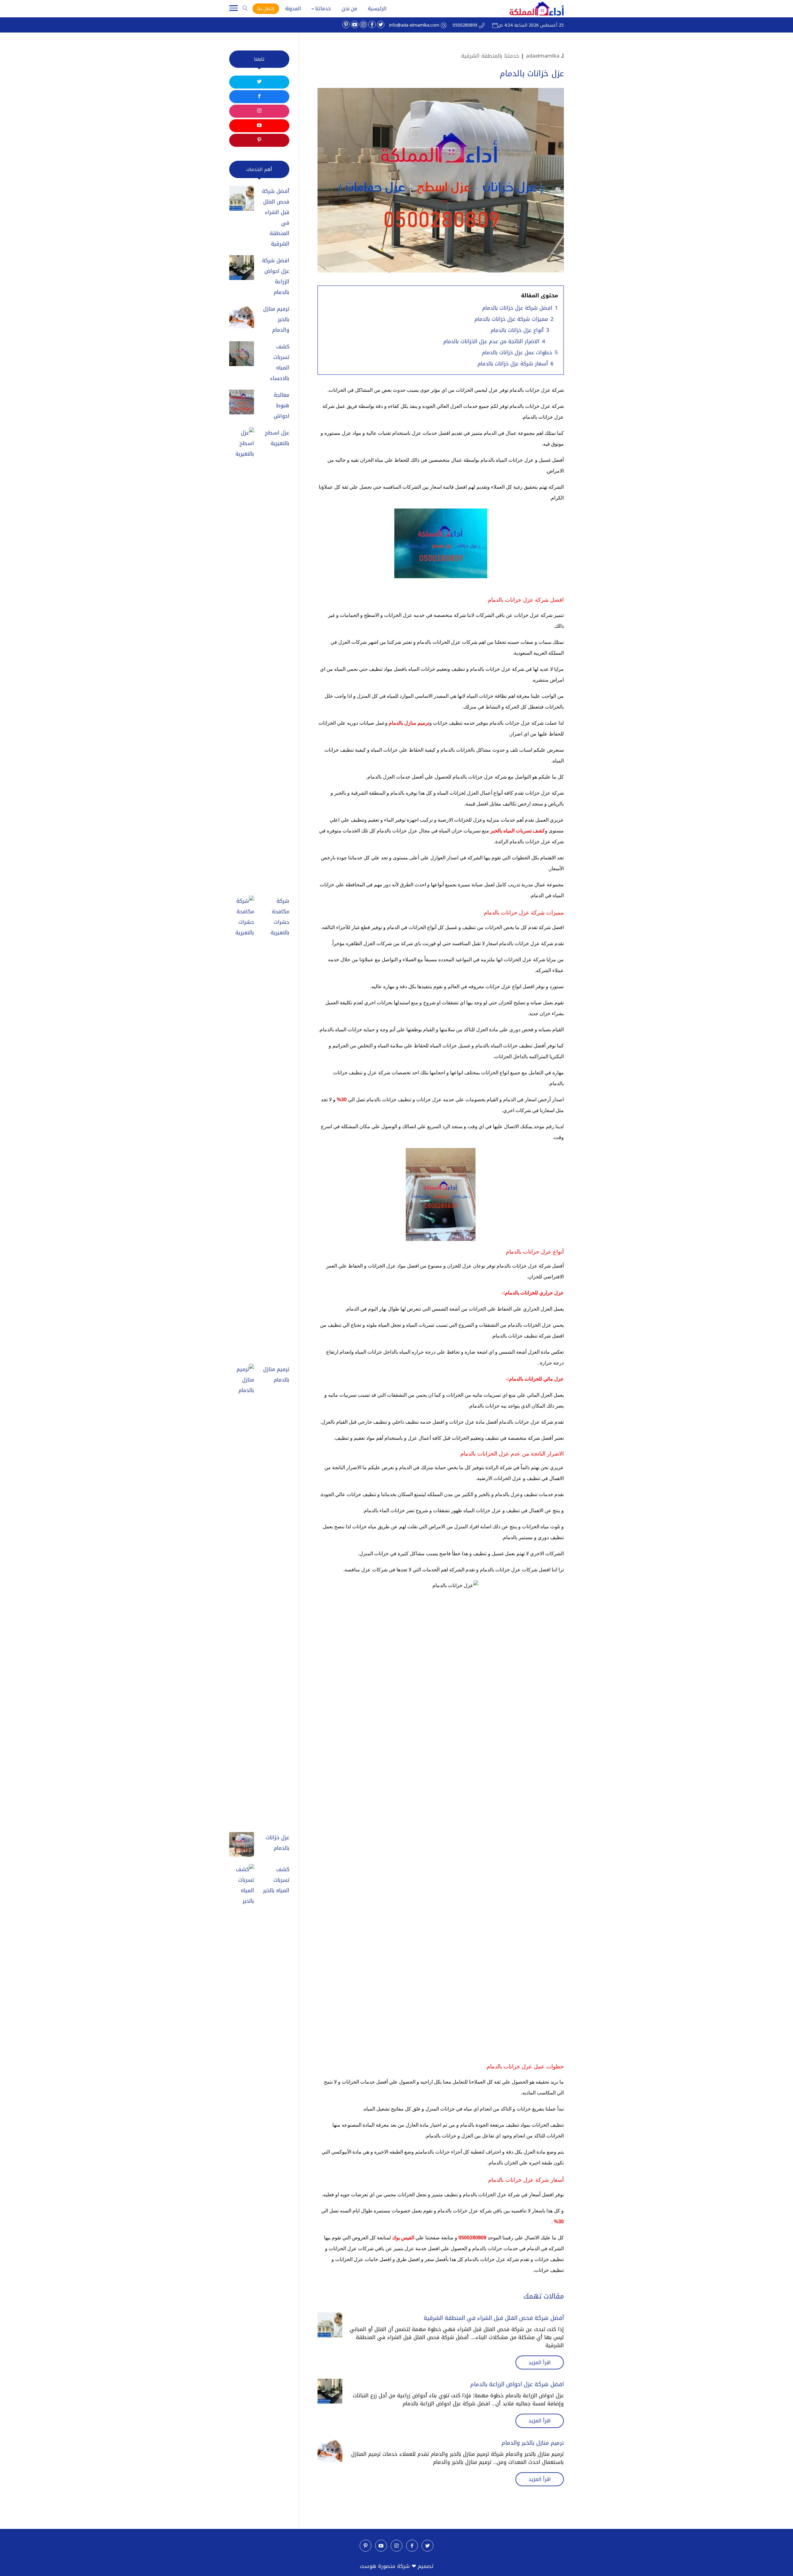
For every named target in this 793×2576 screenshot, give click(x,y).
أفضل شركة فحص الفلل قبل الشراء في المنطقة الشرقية (494, 2318)
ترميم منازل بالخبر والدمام (533, 2443)
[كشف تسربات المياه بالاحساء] (242, 355)
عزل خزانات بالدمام (278, 1843)
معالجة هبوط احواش (282, 405)
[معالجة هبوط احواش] (242, 404)
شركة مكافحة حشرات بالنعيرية (280, 917)
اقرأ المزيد (540, 2362)
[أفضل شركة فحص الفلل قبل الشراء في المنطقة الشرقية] (330, 2325)
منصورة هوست (378, 2566)
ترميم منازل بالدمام (276, 1374)
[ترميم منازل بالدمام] (242, 1596)
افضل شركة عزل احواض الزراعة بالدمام (517, 2384)
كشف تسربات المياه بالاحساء (280, 362)
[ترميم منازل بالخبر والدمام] (330, 2450)
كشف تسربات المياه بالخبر (276, 1880)
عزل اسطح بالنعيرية (277, 438)
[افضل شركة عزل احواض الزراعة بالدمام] (330, 2391)
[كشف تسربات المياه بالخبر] (242, 2096)
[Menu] (234, 9)
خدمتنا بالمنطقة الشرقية (490, 56)
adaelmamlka (543, 56)
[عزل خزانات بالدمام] (242, 1846)
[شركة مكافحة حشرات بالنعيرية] (242, 1128)
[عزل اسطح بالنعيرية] (242, 660)
